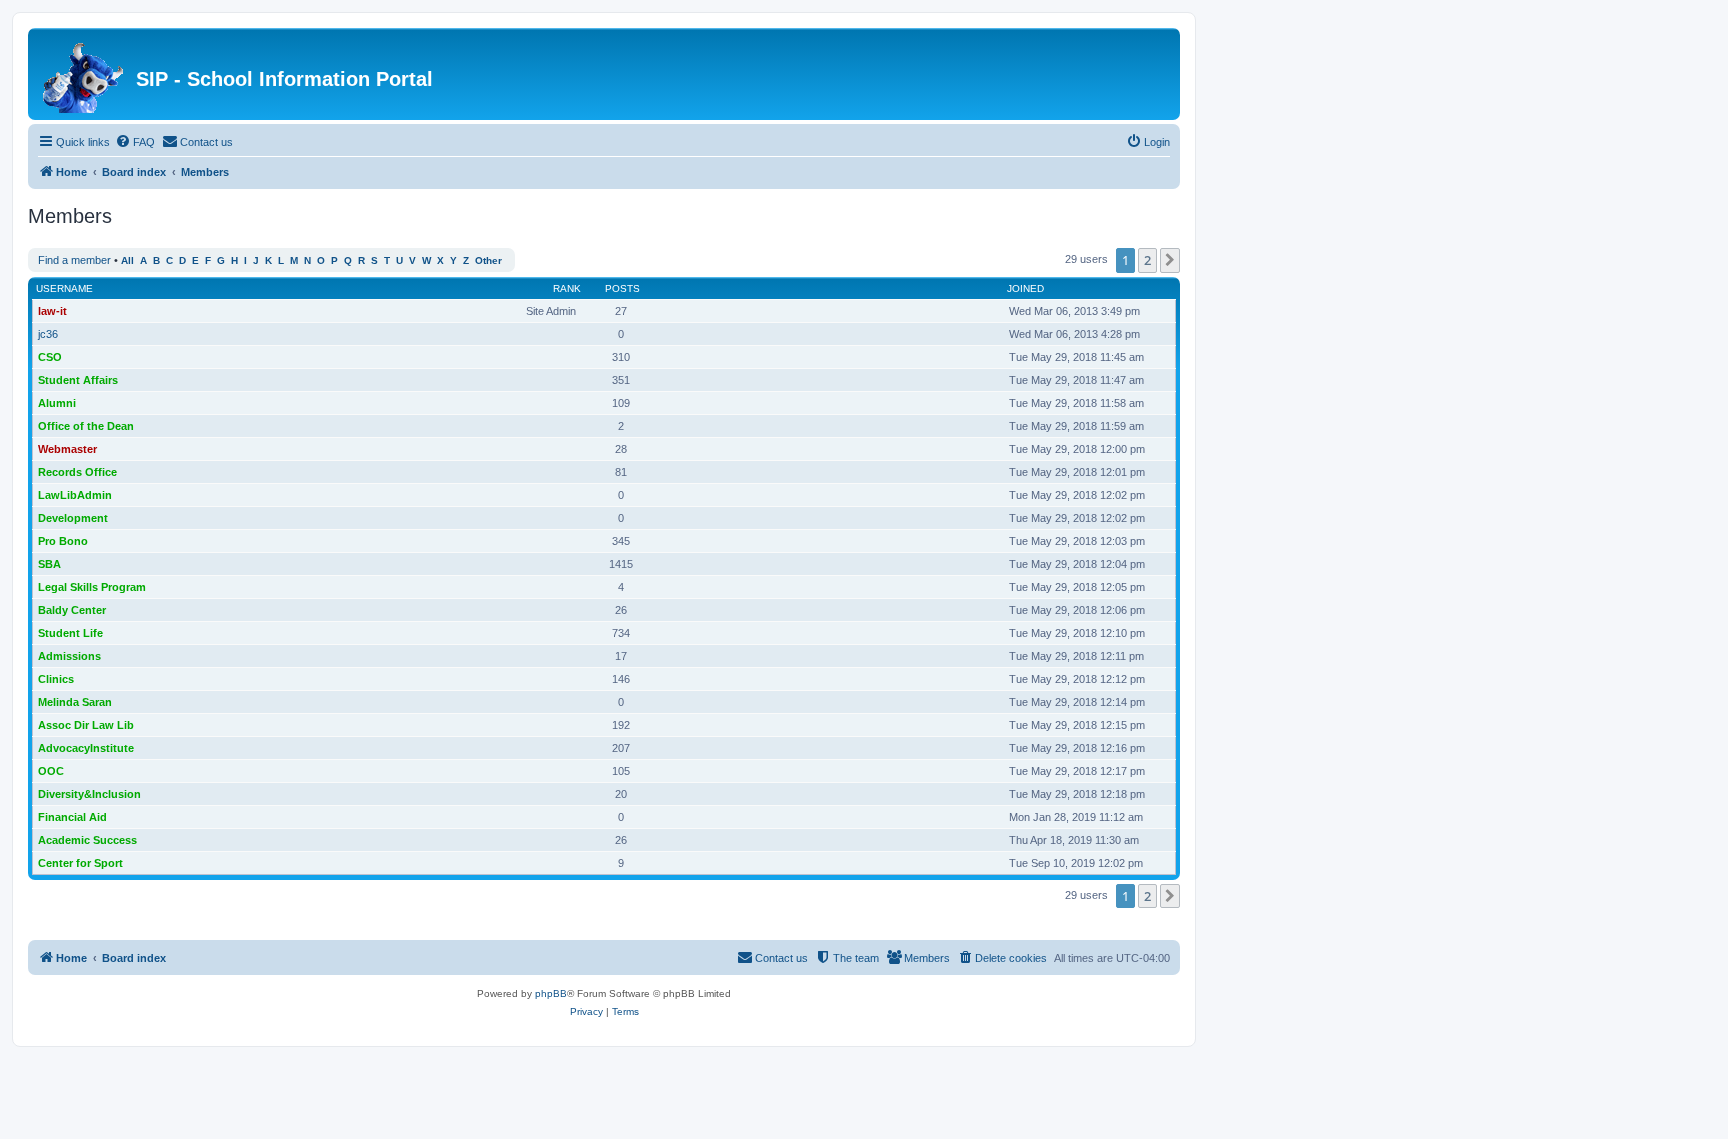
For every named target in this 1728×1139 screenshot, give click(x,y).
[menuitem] (135, 142)
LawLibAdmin (75, 495)
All (127, 260)
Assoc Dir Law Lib (86, 725)
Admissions (69, 656)
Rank (567, 288)
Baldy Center (72, 610)
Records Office (77, 472)
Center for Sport (80, 863)
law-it (52, 311)
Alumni (57, 403)
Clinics (56, 679)
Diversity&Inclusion (89, 794)
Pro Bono (63, 541)
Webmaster (67, 449)
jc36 (48, 334)
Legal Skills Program (92, 587)
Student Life (70, 633)
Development (73, 518)
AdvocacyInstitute (86, 748)
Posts (622, 288)
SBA (49, 564)
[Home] (84, 74)
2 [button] (1147, 260)
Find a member (74, 260)
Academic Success (87, 840)
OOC (51, 771)
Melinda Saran (75, 702)
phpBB (551, 993)
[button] (1170, 260)
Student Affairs (78, 380)
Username (64, 288)
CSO (50, 357)
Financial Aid (72, 817)
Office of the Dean (86, 426)
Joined (1025, 288)
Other (488, 260)
